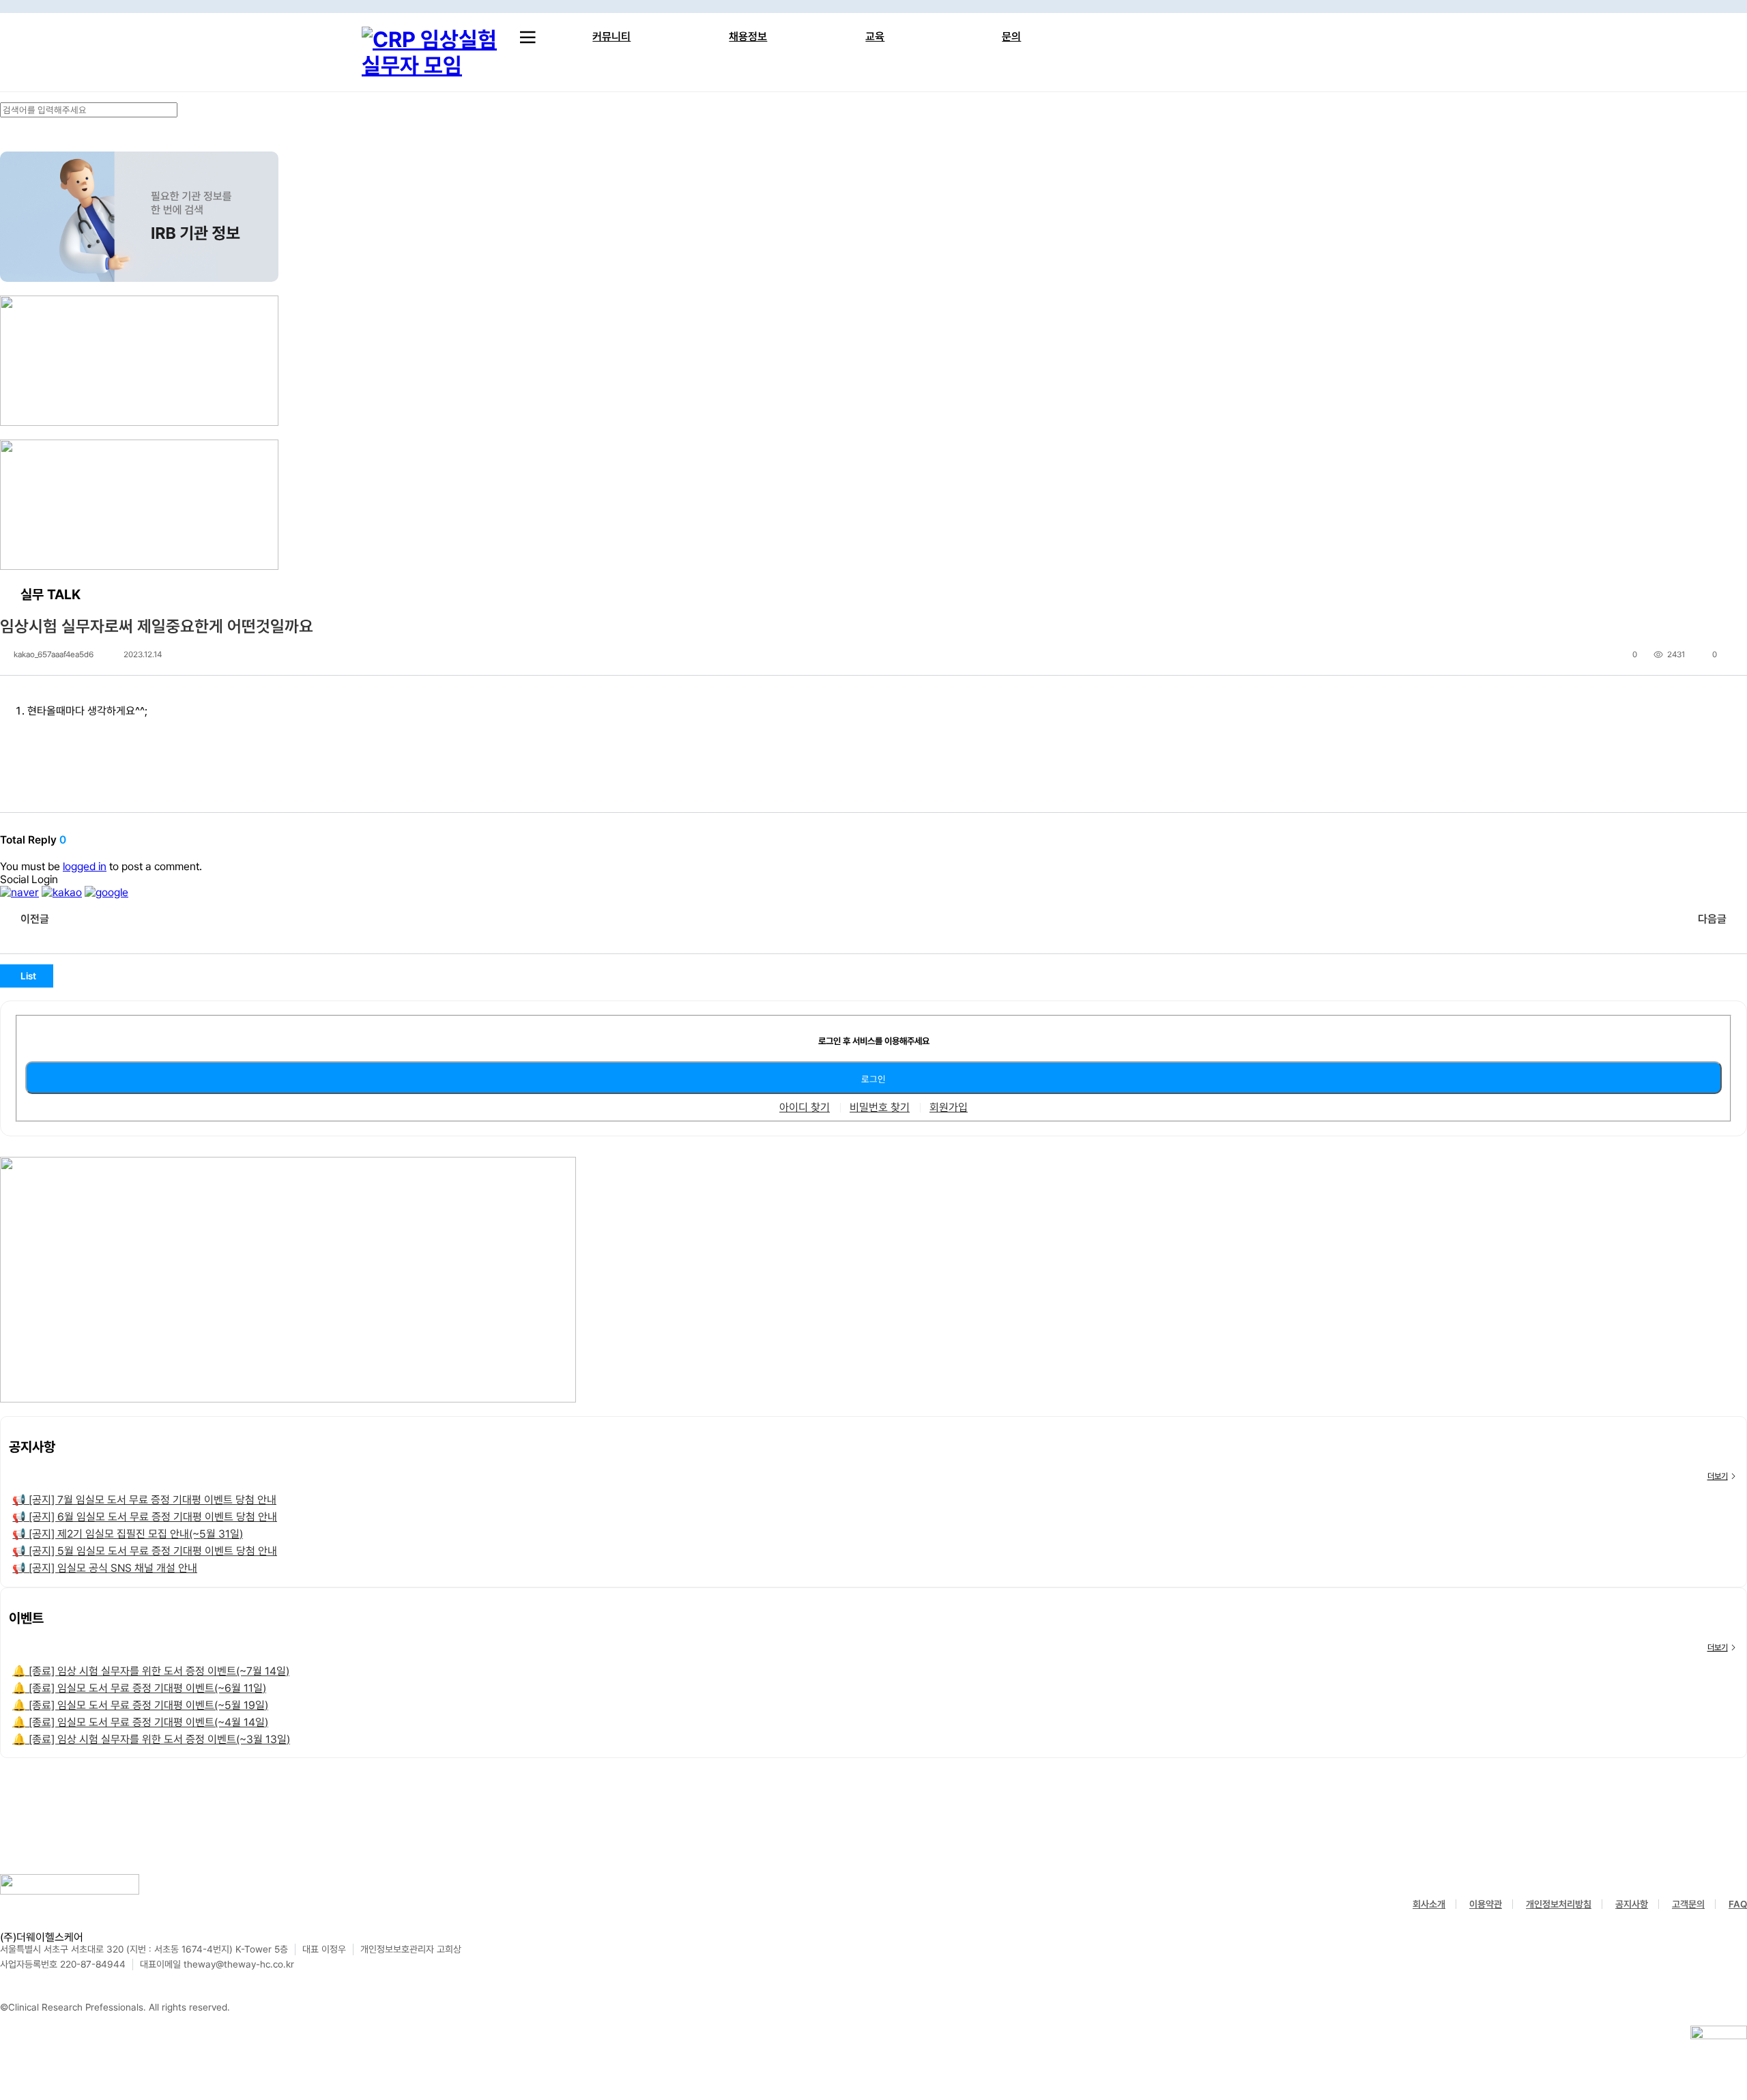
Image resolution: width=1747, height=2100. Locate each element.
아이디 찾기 (805, 1108)
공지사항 (1632, 1904)
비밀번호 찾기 (880, 1108)
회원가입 (949, 1108)
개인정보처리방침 (1559, 1904)
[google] (106, 892)
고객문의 (1688, 1904)
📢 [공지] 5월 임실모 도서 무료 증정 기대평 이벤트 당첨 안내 (145, 1551)
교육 (875, 37)
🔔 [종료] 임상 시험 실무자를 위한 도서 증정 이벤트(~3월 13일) (151, 1739)
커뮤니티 (611, 37)
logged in (85, 866)
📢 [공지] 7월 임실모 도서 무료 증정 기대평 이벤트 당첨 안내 (144, 1500)
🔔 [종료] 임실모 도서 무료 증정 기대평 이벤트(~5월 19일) (140, 1705)
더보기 (1718, 1476)
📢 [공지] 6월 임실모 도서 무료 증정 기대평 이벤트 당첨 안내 (145, 1517)
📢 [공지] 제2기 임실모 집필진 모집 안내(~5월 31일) (128, 1534)
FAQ (1738, 1904)
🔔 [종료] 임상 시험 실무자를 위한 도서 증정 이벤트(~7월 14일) (151, 1671)
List (28, 976)
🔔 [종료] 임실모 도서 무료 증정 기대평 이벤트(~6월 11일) (139, 1688)
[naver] (19, 892)
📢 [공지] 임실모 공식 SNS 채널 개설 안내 (105, 1568)
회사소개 (1429, 1904)
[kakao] (62, 892)
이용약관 (1486, 1904)
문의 (1011, 37)
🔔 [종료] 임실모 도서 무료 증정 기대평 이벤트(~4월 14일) (140, 1722)
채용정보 (748, 37)
